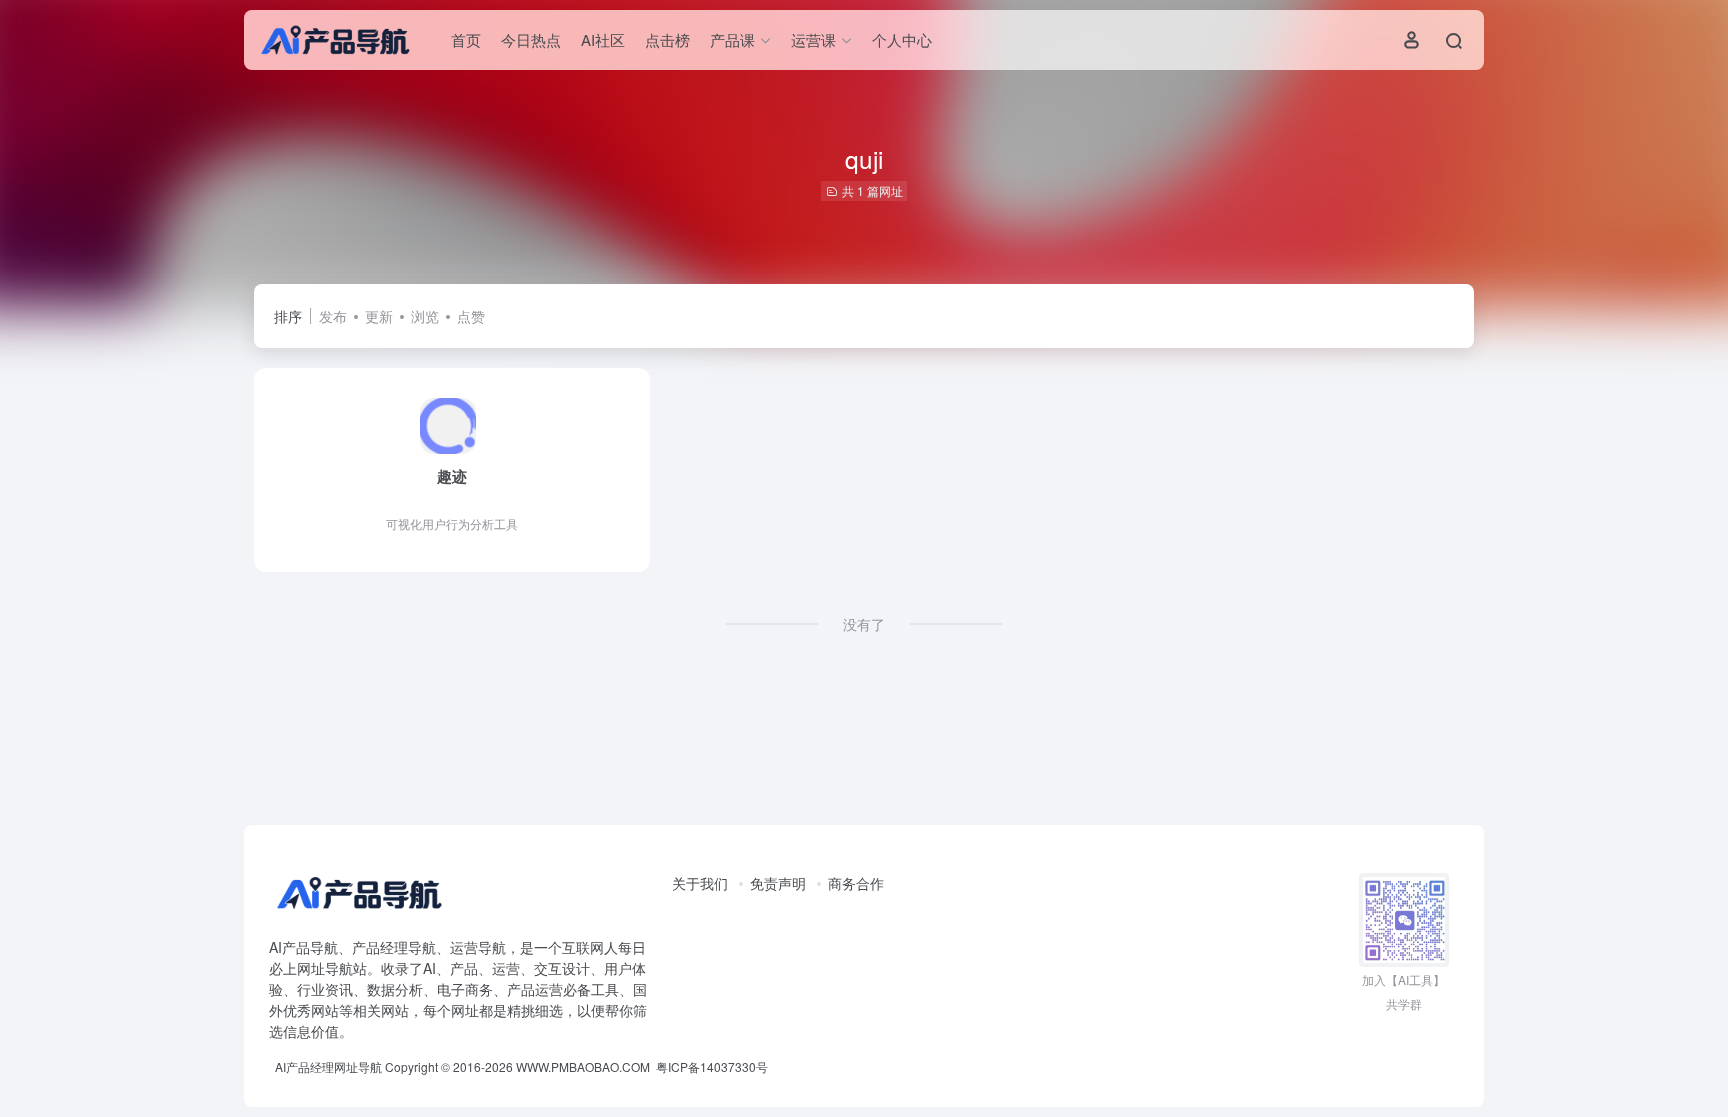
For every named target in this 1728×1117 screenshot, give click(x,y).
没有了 (864, 624)
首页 (466, 39)
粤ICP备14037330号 (712, 1066)
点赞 (471, 316)
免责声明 (778, 883)
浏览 (425, 316)
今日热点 (531, 39)
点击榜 (667, 39)
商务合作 (856, 883)
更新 (379, 316)
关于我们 (700, 883)
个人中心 (902, 39)
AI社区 (603, 39)
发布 (333, 316)
